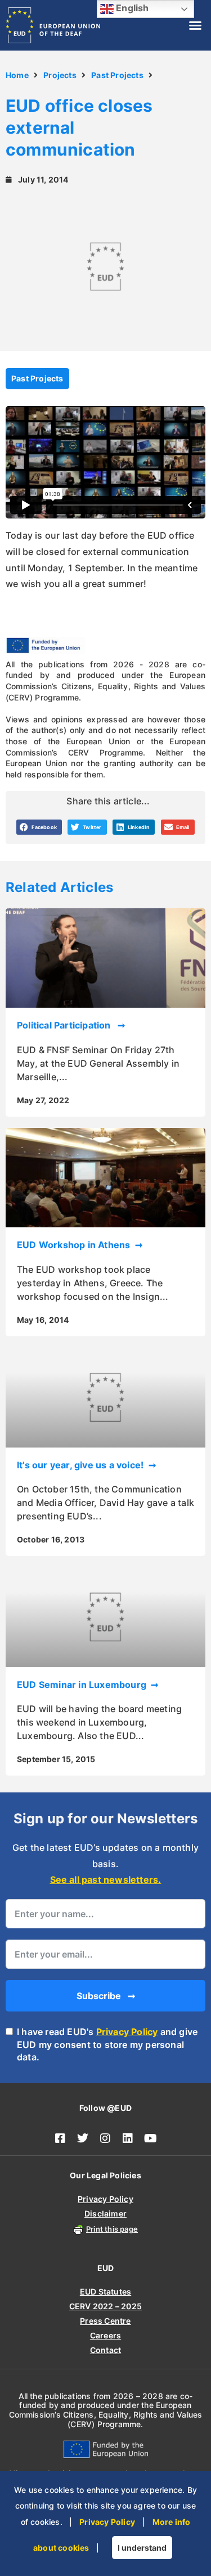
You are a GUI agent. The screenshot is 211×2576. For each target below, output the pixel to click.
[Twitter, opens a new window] (83, 2138)
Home (17, 75)
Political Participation (66, 1025)
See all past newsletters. (106, 1879)
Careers (105, 2335)
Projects (60, 75)
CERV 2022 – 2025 (105, 2306)
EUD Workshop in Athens (75, 1245)
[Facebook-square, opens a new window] (61, 2138)
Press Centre (105, 2321)
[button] (195, 25)
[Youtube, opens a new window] (151, 2138)
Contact (105, 2350)
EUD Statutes (105, 2291)
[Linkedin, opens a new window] (128, 2138)
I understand (142, 2548)
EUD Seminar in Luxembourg (83, 1685)
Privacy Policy (127, 2032)
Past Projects (117, 75)
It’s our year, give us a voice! (81, 1465)
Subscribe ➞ (106, 1996)
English (131, 8)
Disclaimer (105, 2213)
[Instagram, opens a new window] (106, 2138)
